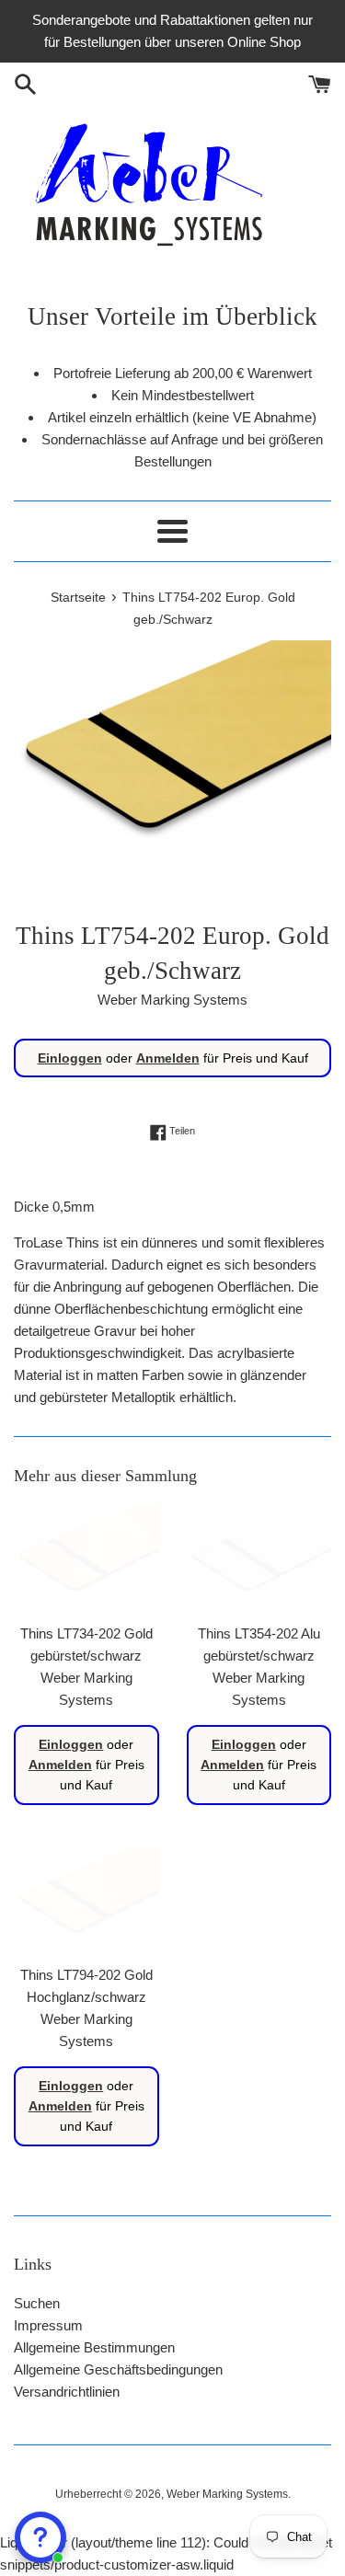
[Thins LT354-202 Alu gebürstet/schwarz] (259, 1559)
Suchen (37, 2303)
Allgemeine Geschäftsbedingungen (118, 2369)
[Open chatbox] (40, 2537)
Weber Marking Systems (227, 2494)
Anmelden (168, 1058)
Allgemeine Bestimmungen (94, 2347)
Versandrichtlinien (67, 2392)
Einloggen (70, 1058)
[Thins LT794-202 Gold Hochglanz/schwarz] (86, 1901)
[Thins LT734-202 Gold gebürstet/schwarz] (86, 1559)
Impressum (48, 2325)
